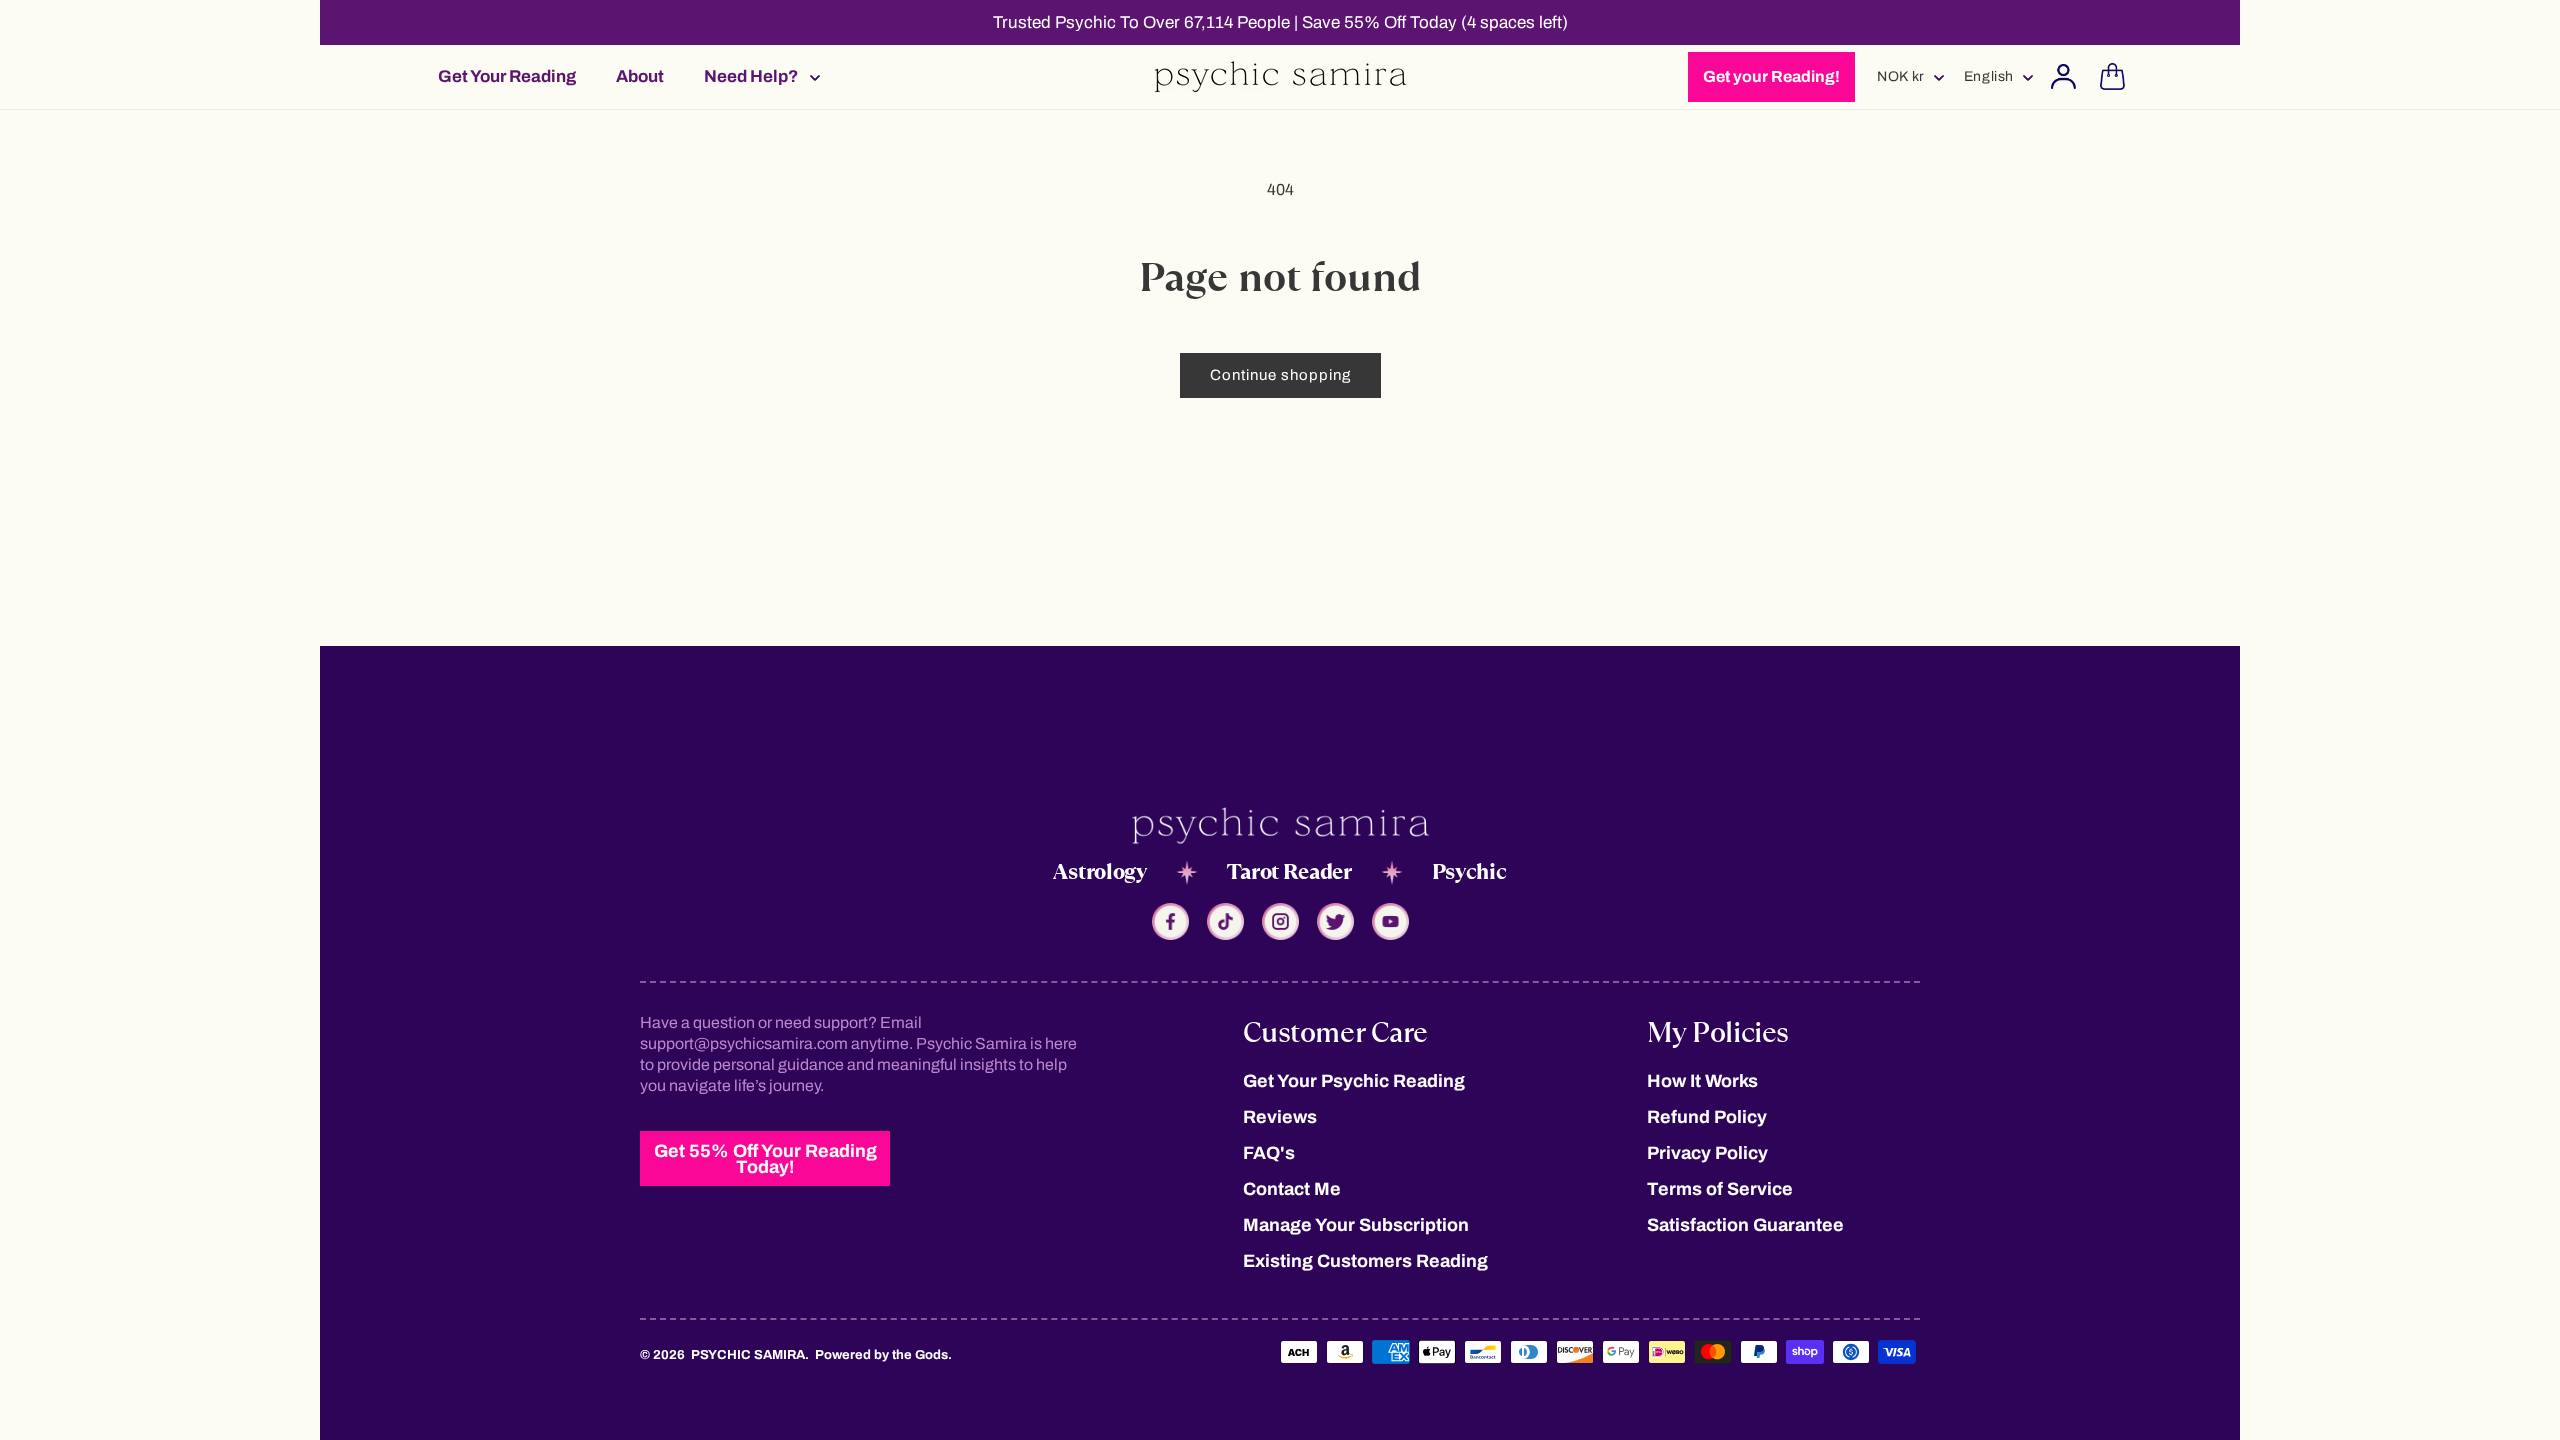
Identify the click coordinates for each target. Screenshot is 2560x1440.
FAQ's (1269, 1153)
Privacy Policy (1707, 1153)
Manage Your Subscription (1356, 1225)
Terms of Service (1720, 1189)
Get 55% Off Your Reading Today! (765, 1159)
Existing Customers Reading (1365, 1261)
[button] (756, 76)
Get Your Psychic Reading (1354, 1081)
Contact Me (1292, 1189)
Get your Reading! (1771, 76)
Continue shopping (1280, 375)
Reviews (1280, 1117)
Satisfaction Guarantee (1745, 1225)
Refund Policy (1707, 1117)
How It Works (1702, 1081)
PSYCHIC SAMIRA (748, 1355)
